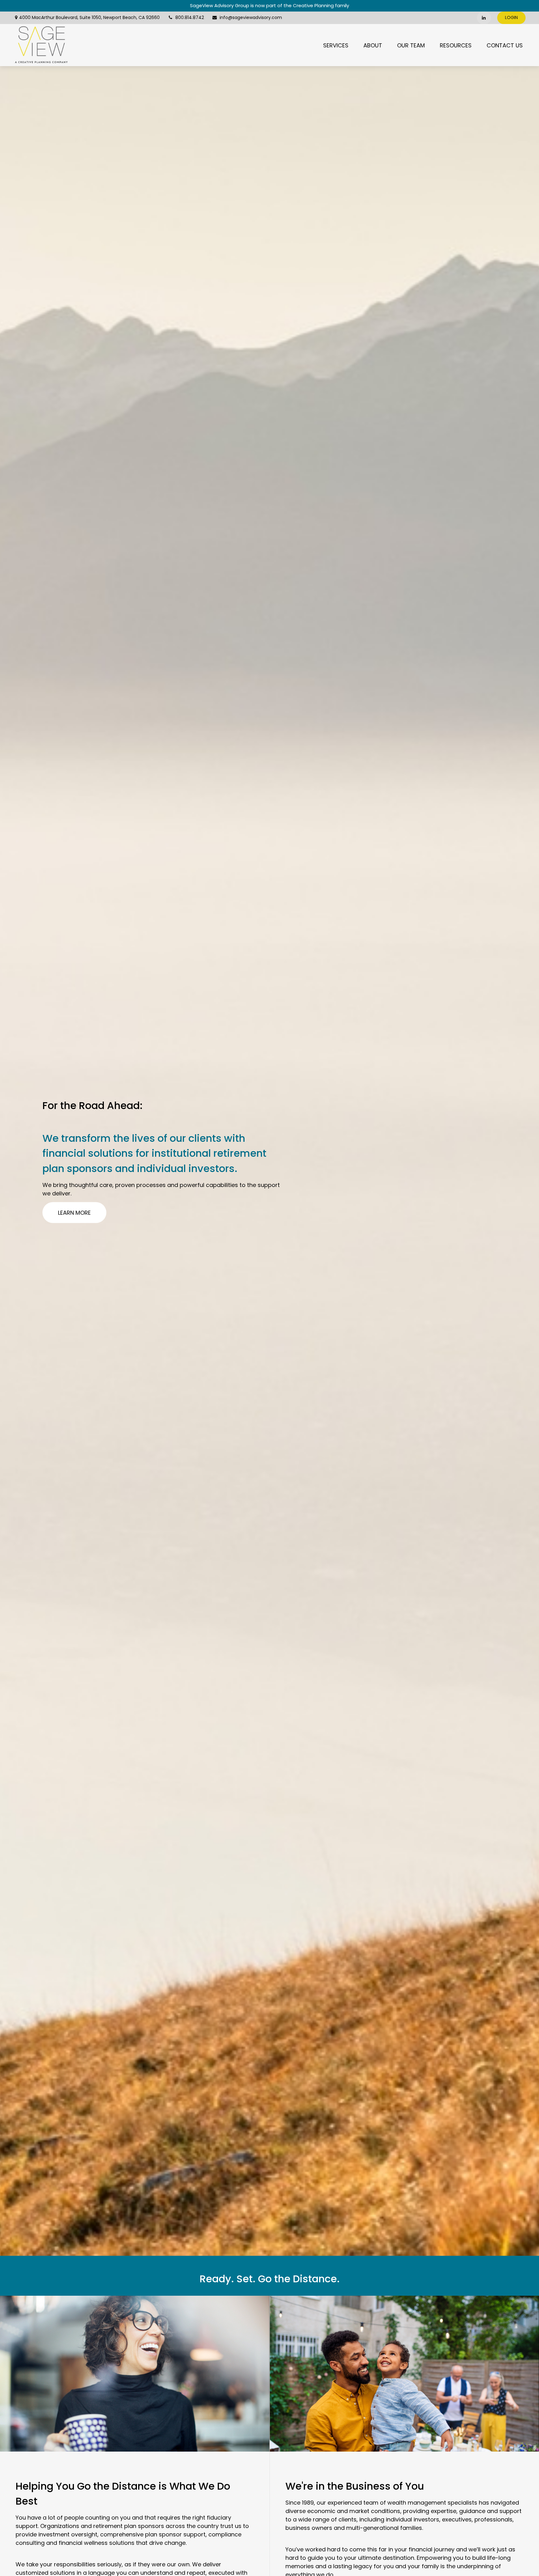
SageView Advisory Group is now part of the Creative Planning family (269, 5)
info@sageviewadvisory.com (251, 17)
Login (511, 17)
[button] (336, 45)
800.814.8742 (190, 17)
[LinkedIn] (484, 18)
